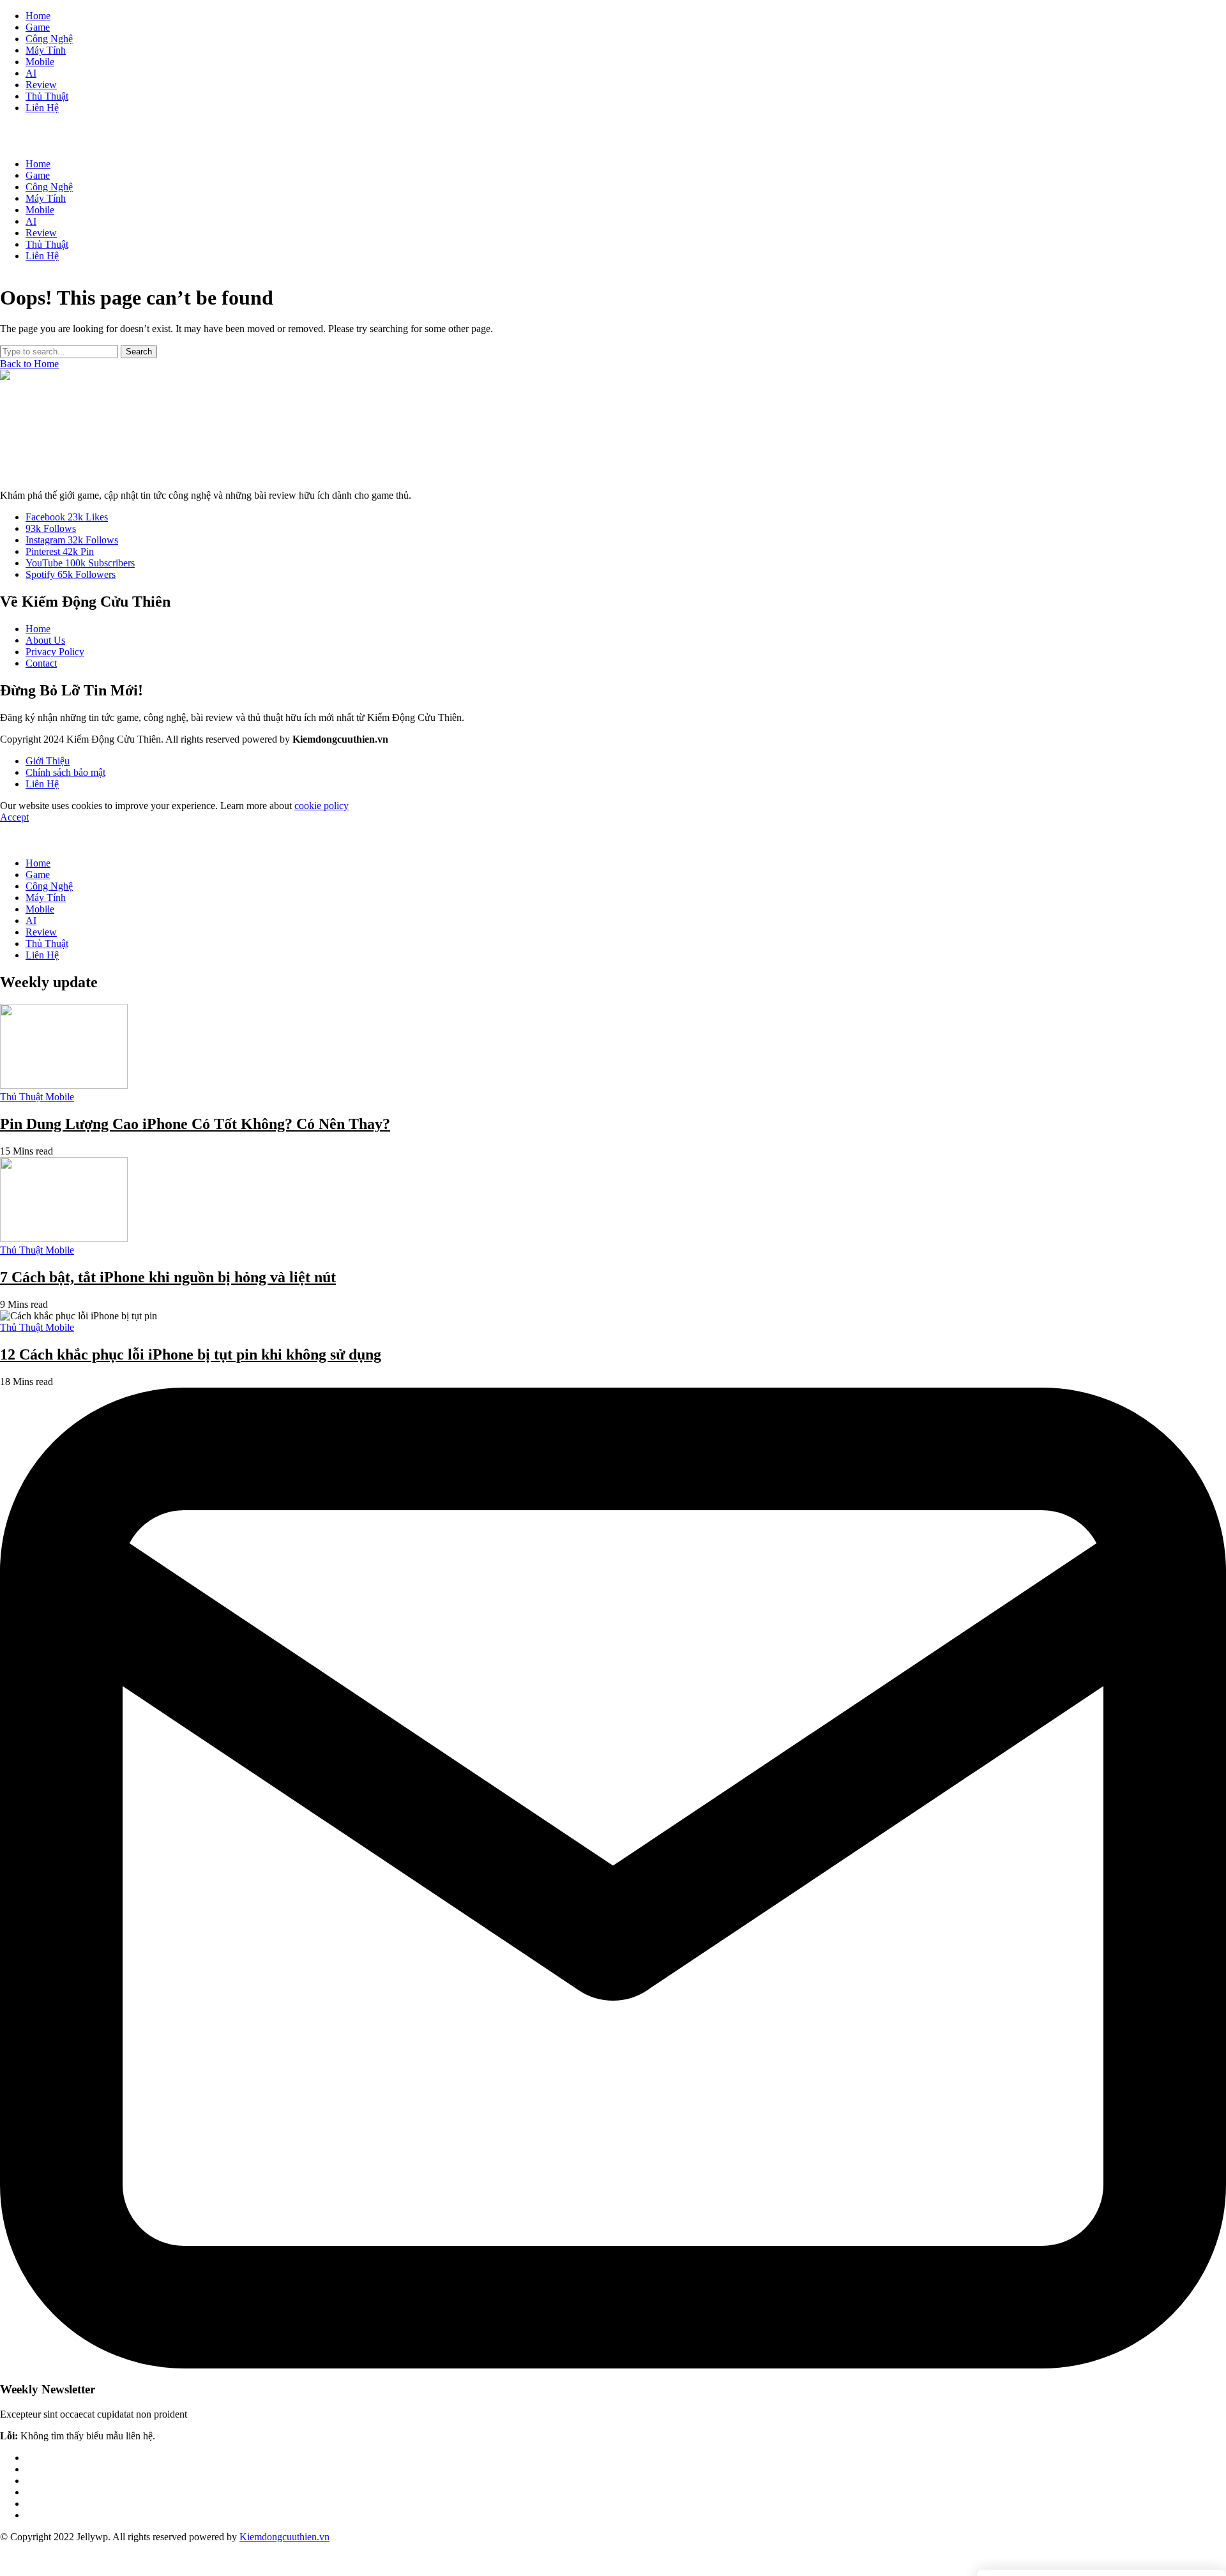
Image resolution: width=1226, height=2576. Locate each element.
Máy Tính (46, 898)
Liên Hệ (42, 784)
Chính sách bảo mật (65, 772)
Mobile (40, 909)
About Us (45, 640)
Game (38, 875)
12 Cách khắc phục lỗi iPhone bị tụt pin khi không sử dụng (191, 1354)
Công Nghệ (49, 886)
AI (31, 921)
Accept (14, 817)
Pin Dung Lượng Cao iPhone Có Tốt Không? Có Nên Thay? (195, 1124)
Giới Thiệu (48, 761)
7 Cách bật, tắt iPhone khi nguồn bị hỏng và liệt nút (168, 1277)
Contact (41, 663)
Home (38, 629)
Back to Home (29, 364)
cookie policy (322, 806)
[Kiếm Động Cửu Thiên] (613, 425)
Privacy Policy (55, 652)
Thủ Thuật (47, 943)
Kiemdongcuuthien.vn (284, 2537)
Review (41, 932)
